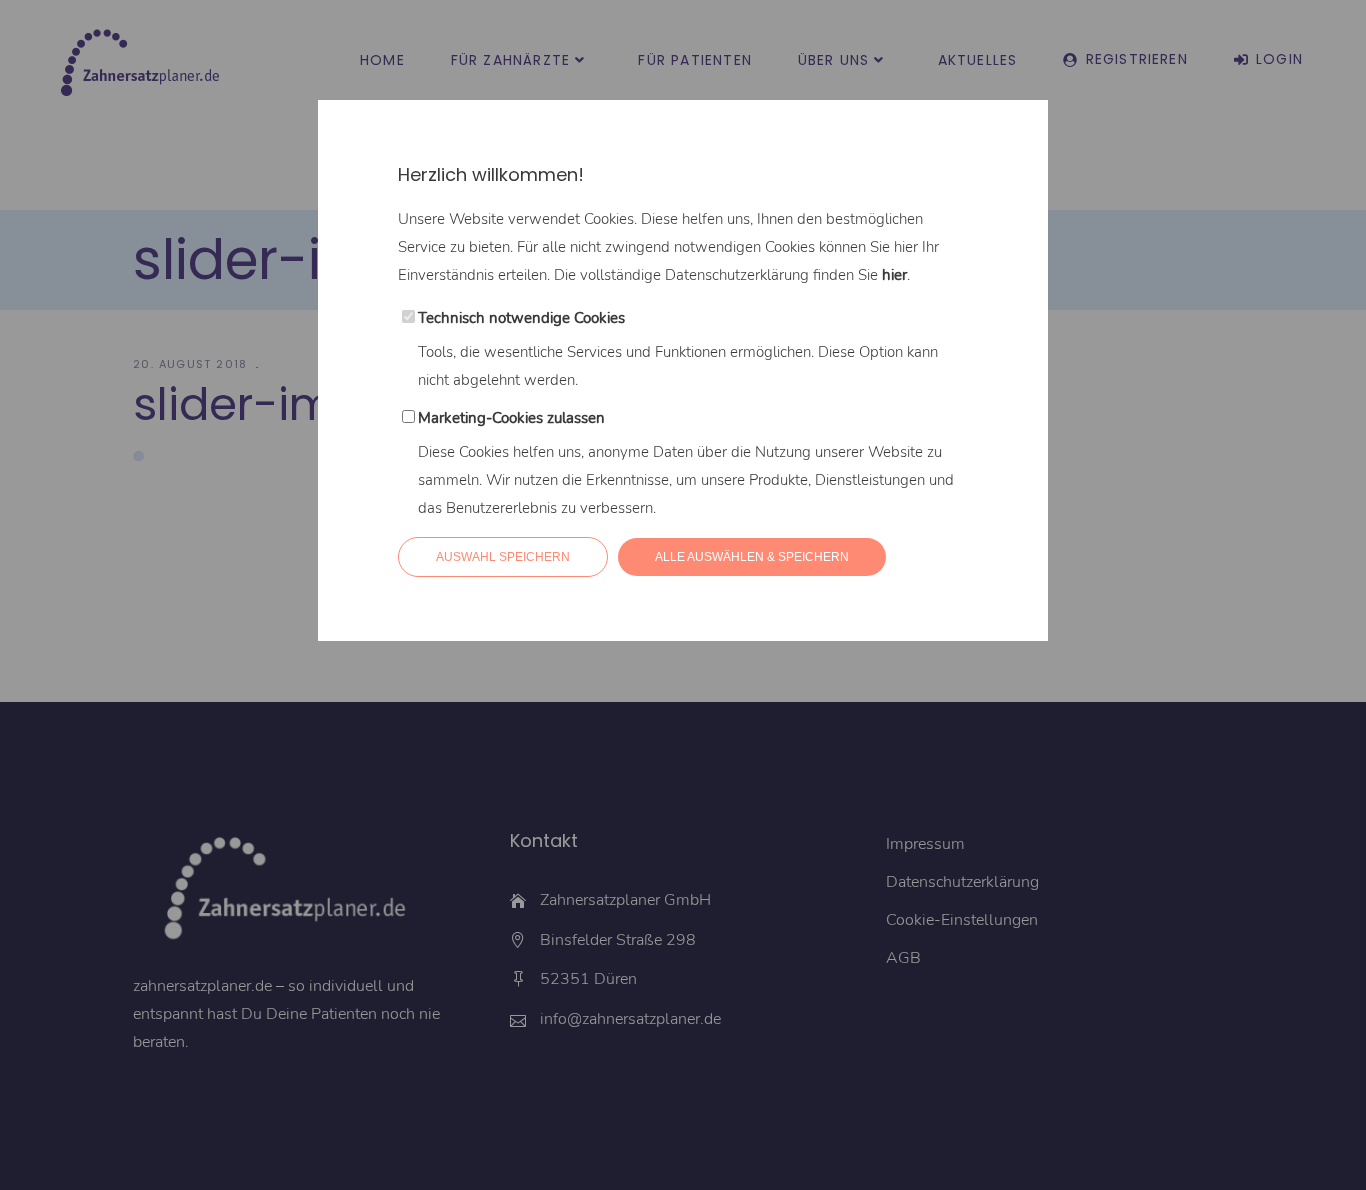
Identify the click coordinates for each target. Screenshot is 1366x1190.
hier (894, 275)
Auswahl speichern (503, 557)
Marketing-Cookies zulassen (511, 418)
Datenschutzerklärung (737, 275)
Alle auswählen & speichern (752, 557)
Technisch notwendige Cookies (521, 318)
